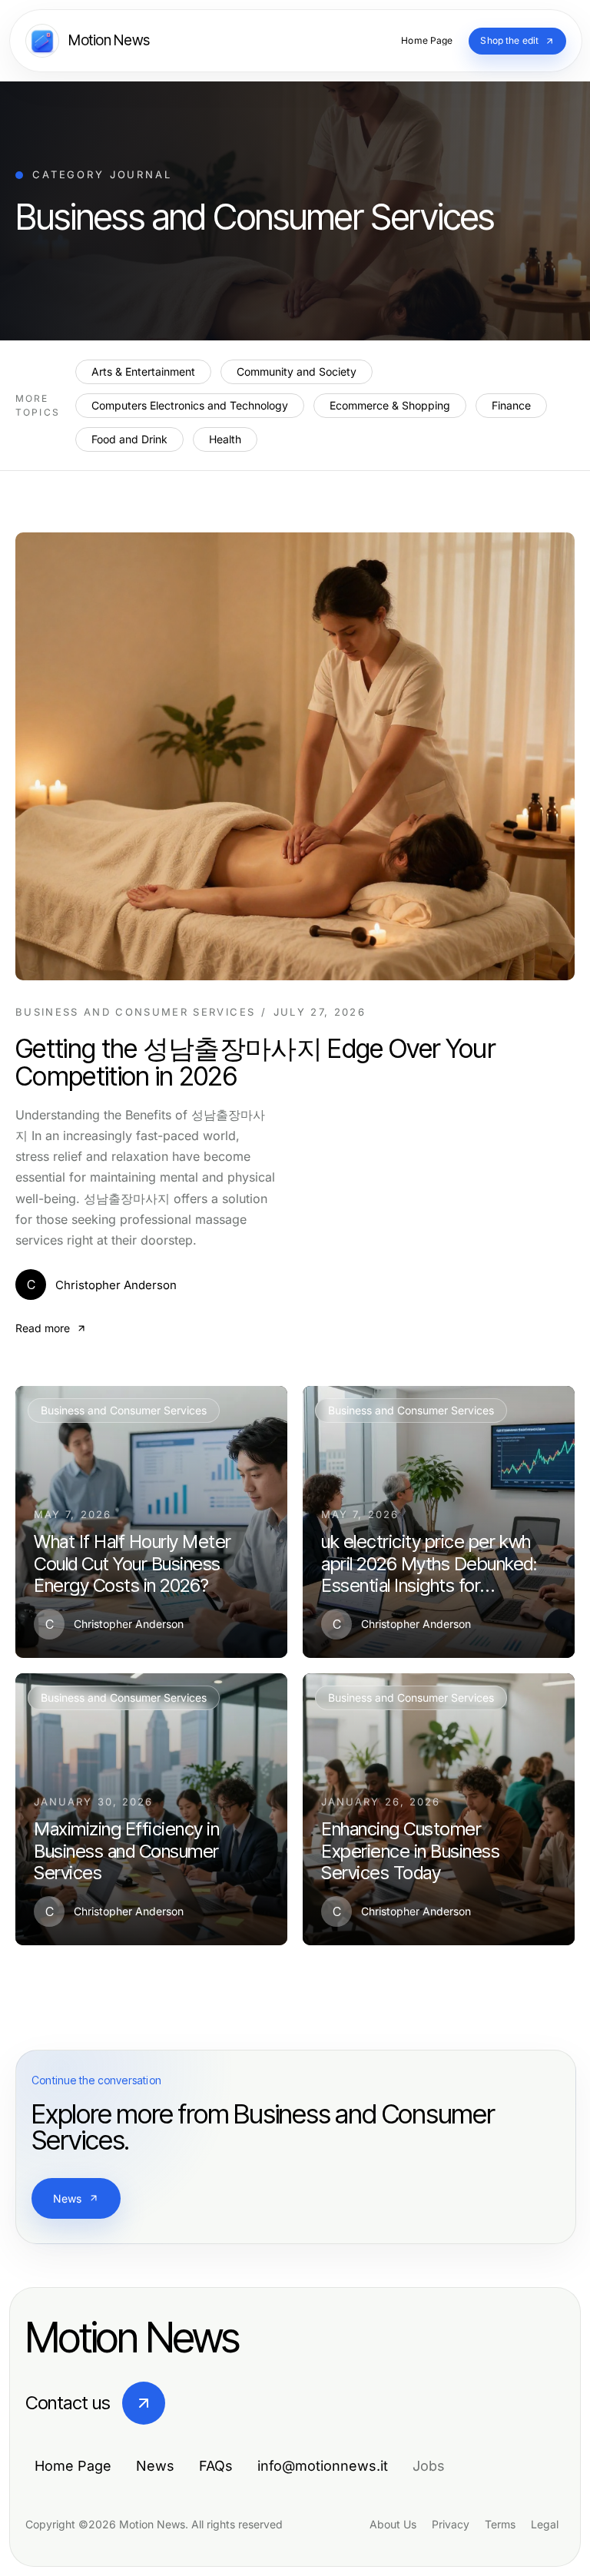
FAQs (216, 2466)
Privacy (451, 2524)
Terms (500, 2524)
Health (225, 439)
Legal (545, 2524)
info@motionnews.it (323, 2466)
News (68, 2198)
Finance (511, 405)
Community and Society (297, 371)
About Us (393, 2524)
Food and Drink (129, 439)
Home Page (73, 2466)
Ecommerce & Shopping (390, 405)
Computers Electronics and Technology (190, 405)
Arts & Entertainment (143, 371)
